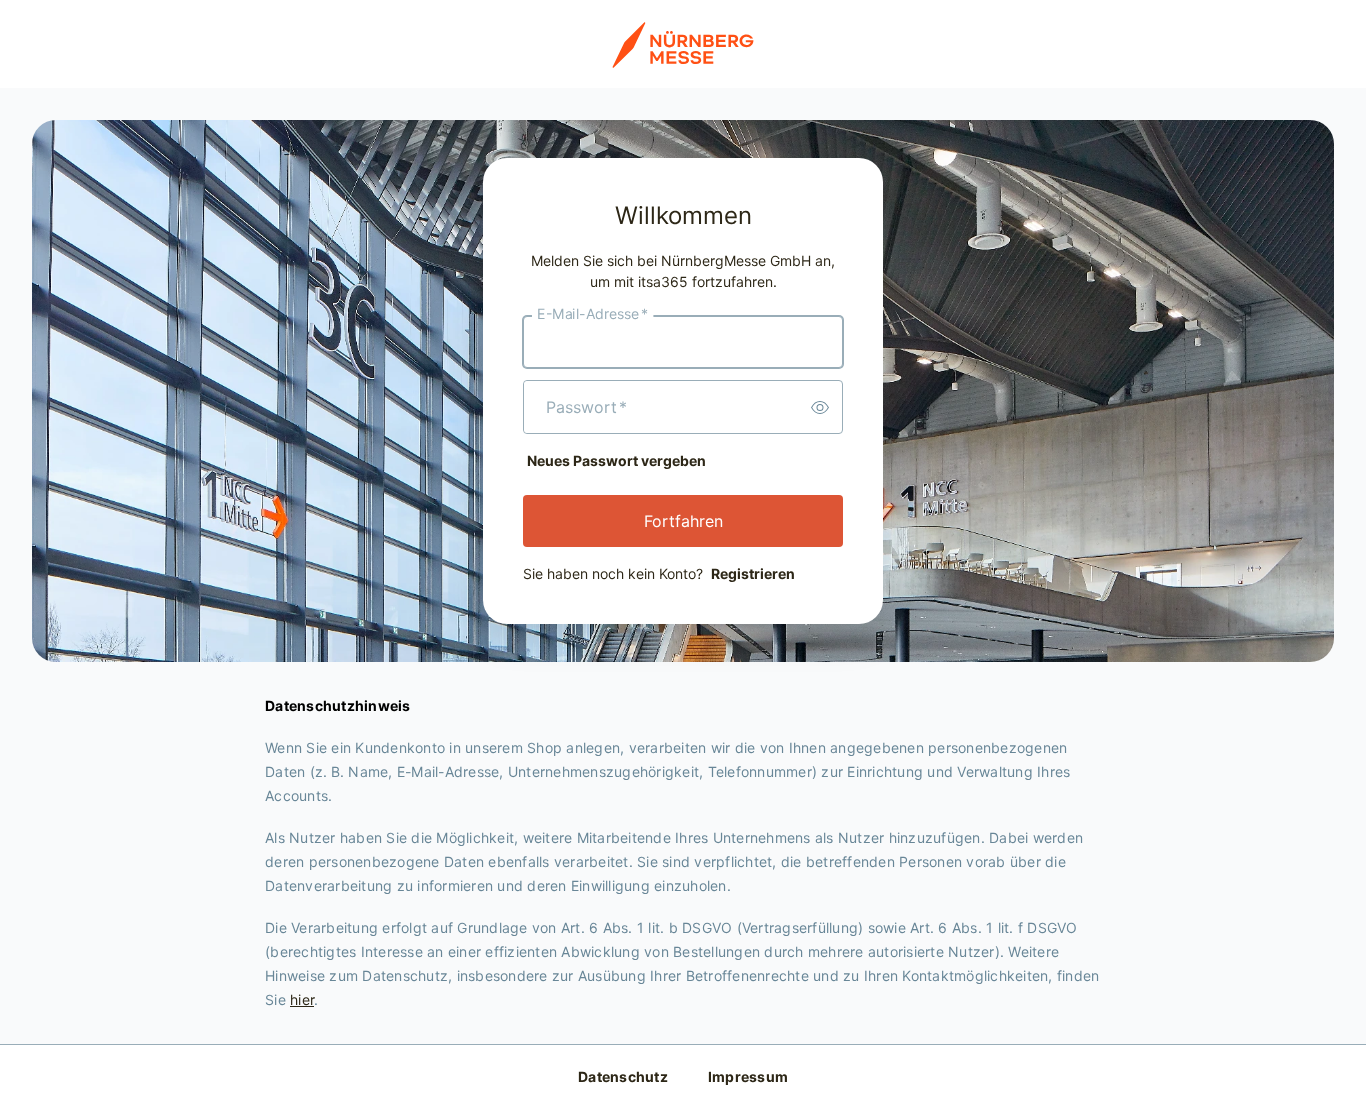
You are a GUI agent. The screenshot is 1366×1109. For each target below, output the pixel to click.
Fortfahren (683, 521)
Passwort (586, 407)
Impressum (748, 1076)
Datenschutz (623, 1076)
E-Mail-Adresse (592, 314)
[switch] (820, 407)
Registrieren (753, 573)
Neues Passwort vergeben (616, 460)
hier (302, 999)
